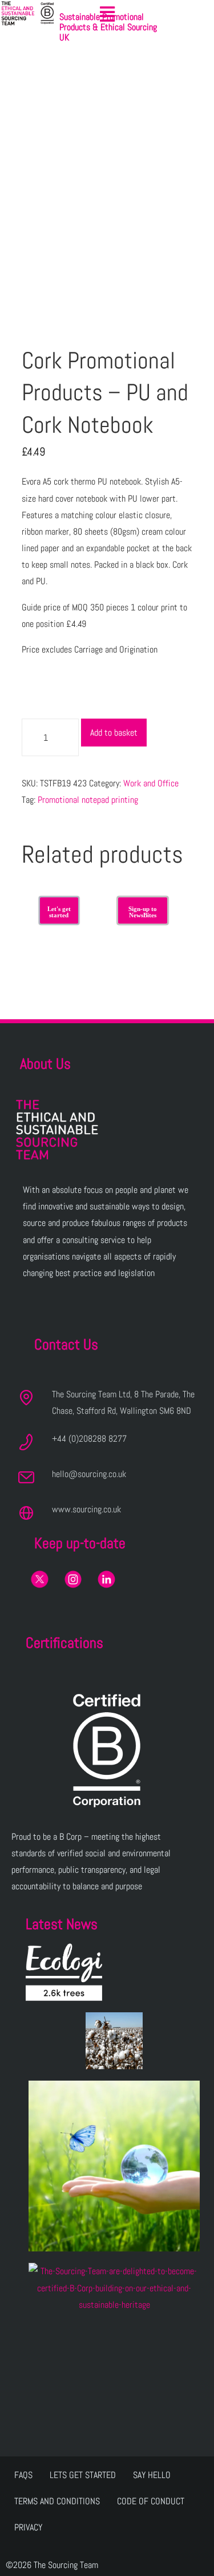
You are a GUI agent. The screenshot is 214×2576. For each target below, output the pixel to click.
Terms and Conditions (57, 2501)
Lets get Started (83, 2475)
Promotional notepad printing (88, 800)
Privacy (28, 2527)
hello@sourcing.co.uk (89, 1474)
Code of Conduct (151, 2501)
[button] (107, 14)
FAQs (23, 2475)
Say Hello (152, 2475)
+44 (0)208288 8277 (89, 1439)
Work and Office (151, 783)
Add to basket (114, 733)
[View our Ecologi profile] (64, 1972)
